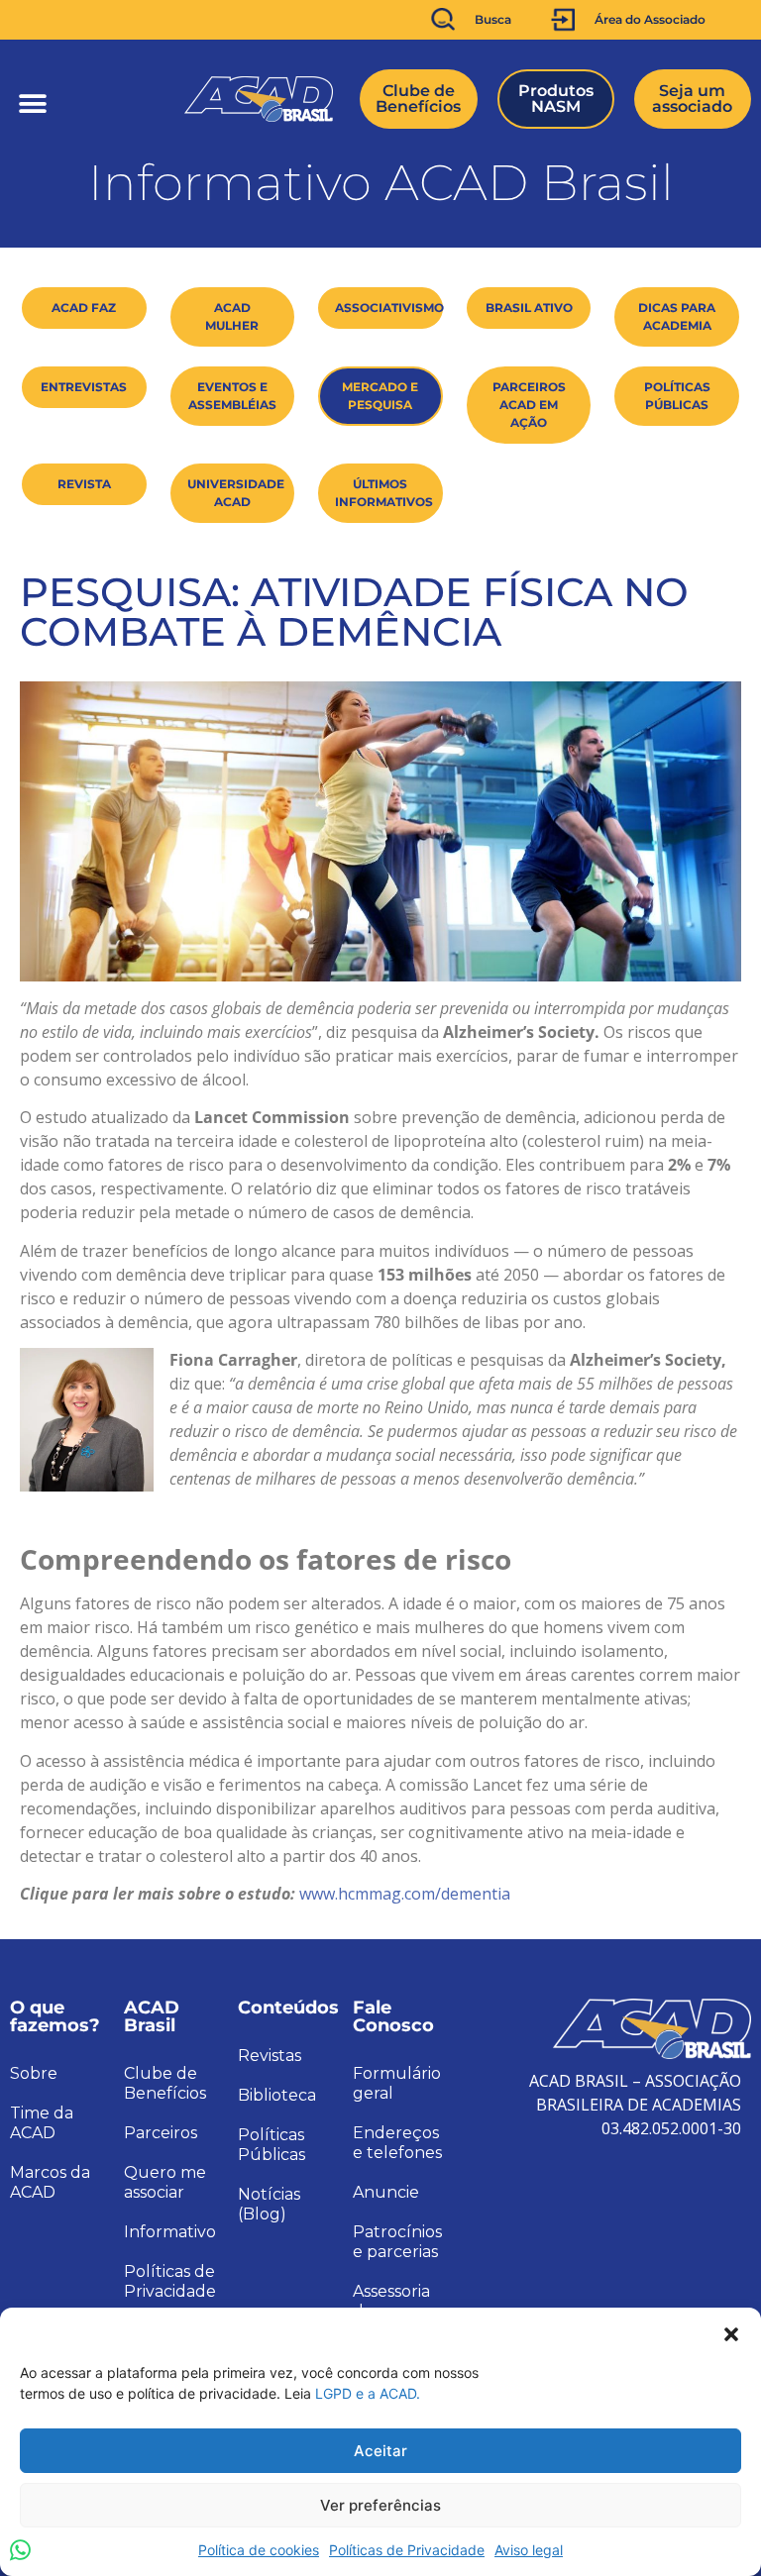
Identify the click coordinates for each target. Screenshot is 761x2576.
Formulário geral (397, 2083)
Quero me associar (165, 2182)
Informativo (170, 2232)
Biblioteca (277, 2095)
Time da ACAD (42, 2123)
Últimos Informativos (384, 493)
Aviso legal (529, 2550)
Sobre (34, 2073)
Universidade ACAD (236, 493)
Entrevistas (84, 387)
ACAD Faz (84, 308)
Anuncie (386, 2192)
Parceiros (161, 2133)
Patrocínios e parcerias (397, 2242)
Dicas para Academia (677, 316)
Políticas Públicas (677, 396)
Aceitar (380, 2451)
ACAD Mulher (232, 316)
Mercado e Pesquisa (380, 396)
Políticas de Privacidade (407, 2550)
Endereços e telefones (397, 2143)
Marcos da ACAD (50, 2182)
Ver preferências (380, 2505)
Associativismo (389, 308)
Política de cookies (259, 2550)
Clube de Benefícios (165, 2083)
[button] (731, 2332)
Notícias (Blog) (269, 2204)
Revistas (270, 2056)
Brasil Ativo (529, 308)
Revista (84, 484)
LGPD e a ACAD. (368, 2393)
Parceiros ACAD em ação (529, 405)
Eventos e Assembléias (232, 396)
